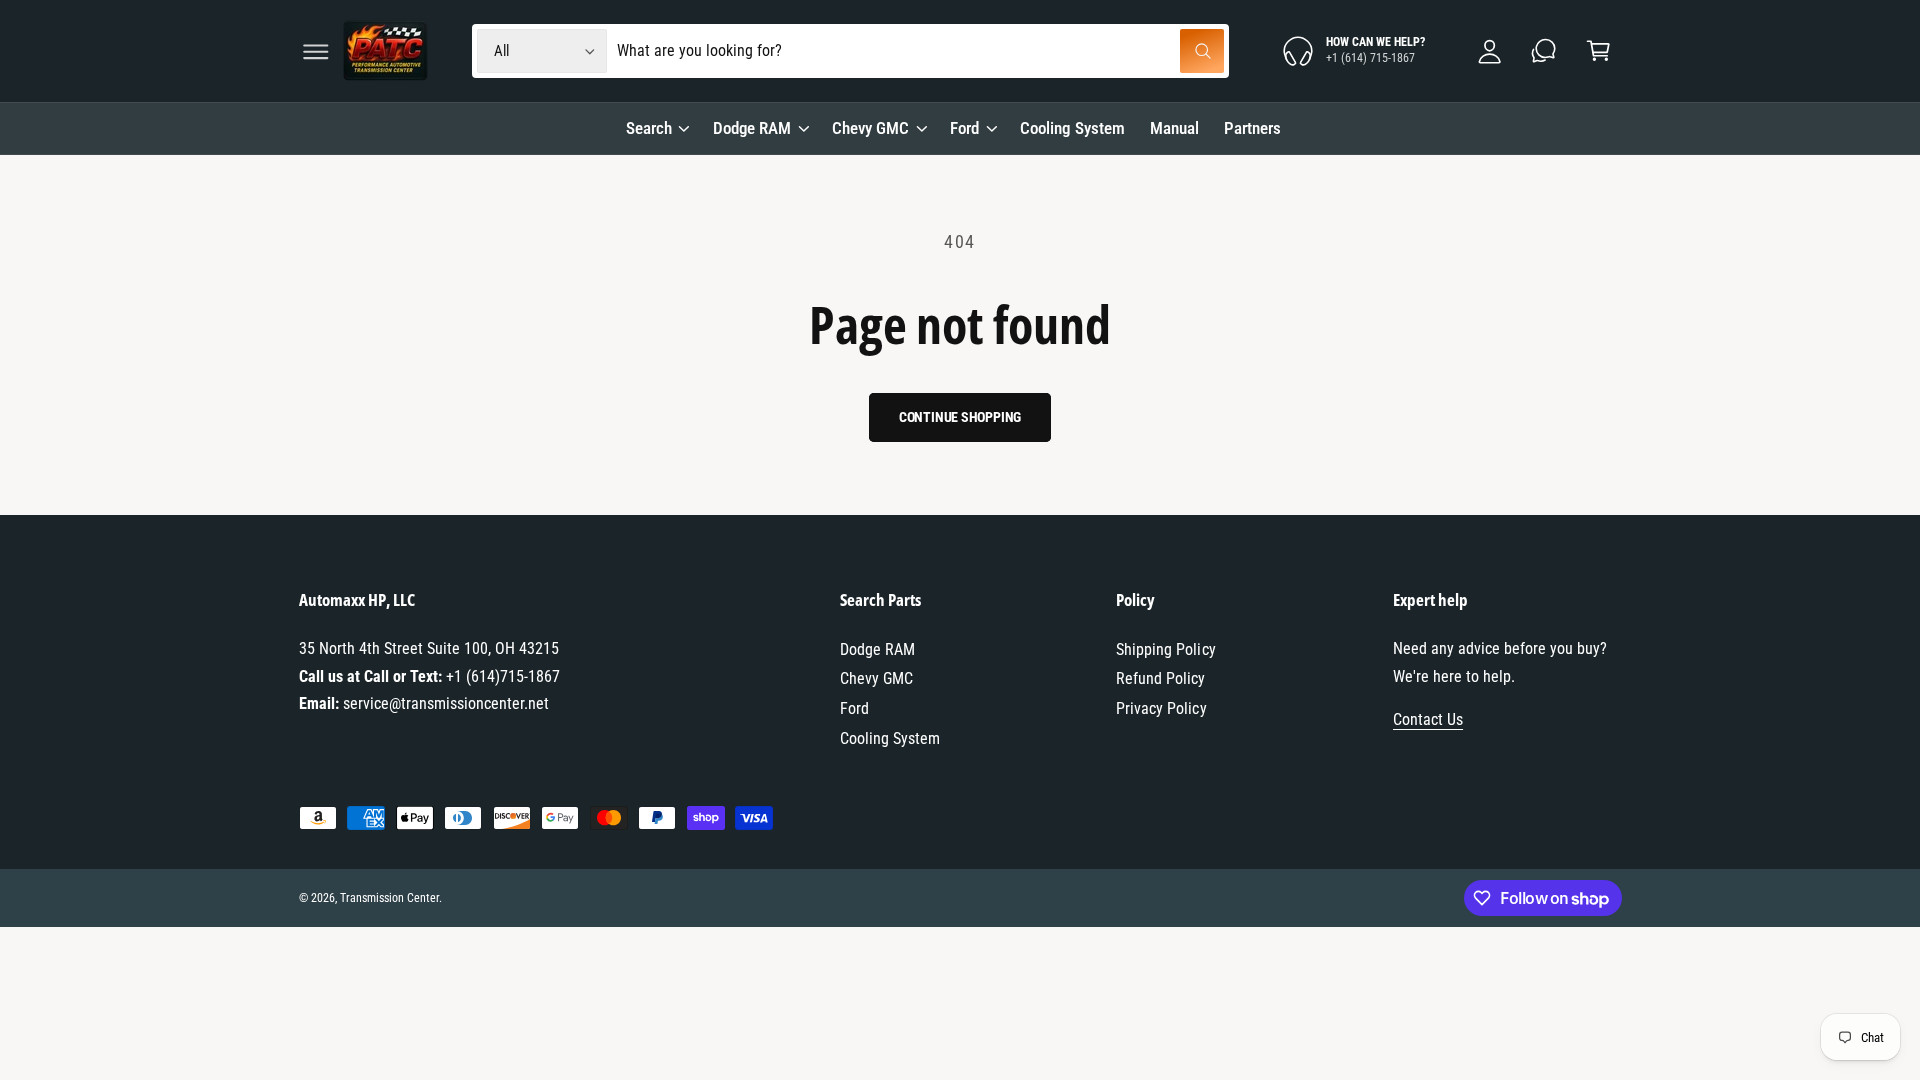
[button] (315, 51)
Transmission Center (389, 898)
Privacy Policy (1161, 708)
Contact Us (1428, 719)
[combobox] (920, 51)
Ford (964, 128)
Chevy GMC (870, 128)
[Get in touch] (1544, 51)
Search (649, 128)
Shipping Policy (1165, 649)
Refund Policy (1160, 678)
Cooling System (890, 738)
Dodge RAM (752, 128)
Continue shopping (960, 417)
